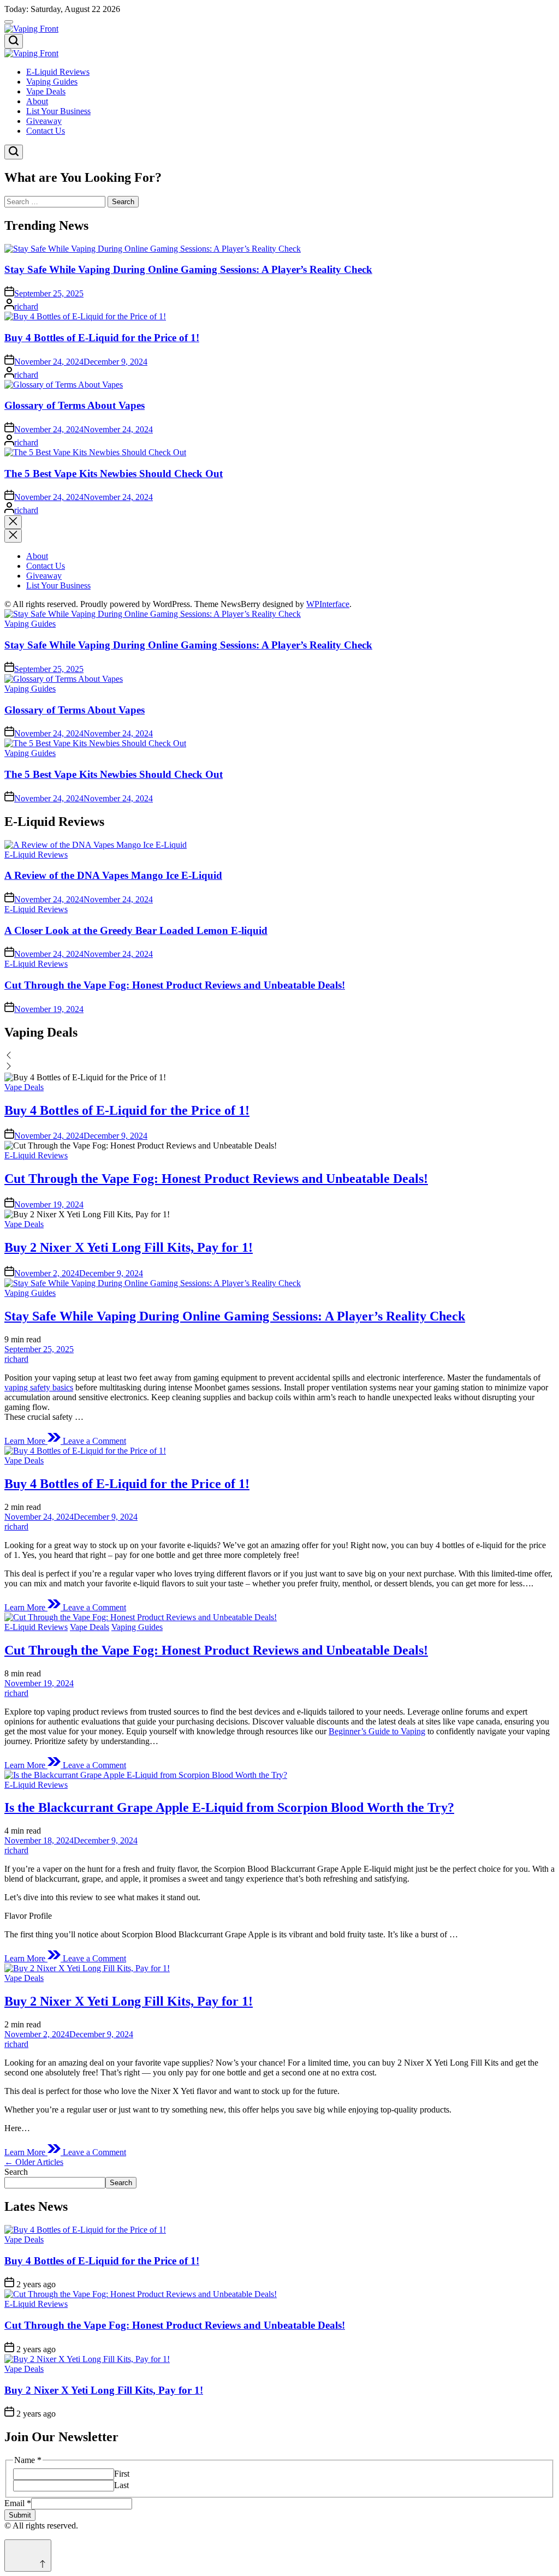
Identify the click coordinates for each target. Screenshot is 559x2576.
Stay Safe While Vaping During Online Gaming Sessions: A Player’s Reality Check (188, 269)
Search (16, 2172)
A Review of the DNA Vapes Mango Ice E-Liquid (113, 875)
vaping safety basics (39, 1387)
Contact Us (46, 131)
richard (26, 307)
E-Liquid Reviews (58, 72)
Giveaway (44, 121)
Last (121, 2485)
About (37, 101)
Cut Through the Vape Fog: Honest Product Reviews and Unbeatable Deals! (175, 985)
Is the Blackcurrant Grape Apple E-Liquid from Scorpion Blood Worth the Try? (229, 1807)
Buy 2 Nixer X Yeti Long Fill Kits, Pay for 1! (129, 1247)
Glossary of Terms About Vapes (75, 405)
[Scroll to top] (28, 2556)
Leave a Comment (94, 1441)
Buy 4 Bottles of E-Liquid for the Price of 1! (102, 338)
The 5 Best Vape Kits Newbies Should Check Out (114, 474)
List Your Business (58, 111)
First (122, 2474)
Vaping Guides (52, 82)
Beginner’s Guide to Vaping (377, 1731)
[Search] (14, 41)
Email (18, 2503)
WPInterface (328, 604)
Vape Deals (46, 91)
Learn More (26, 1441)
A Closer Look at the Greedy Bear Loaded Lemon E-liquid (136, 930)
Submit (20, 2515)
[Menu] (9, 22)
